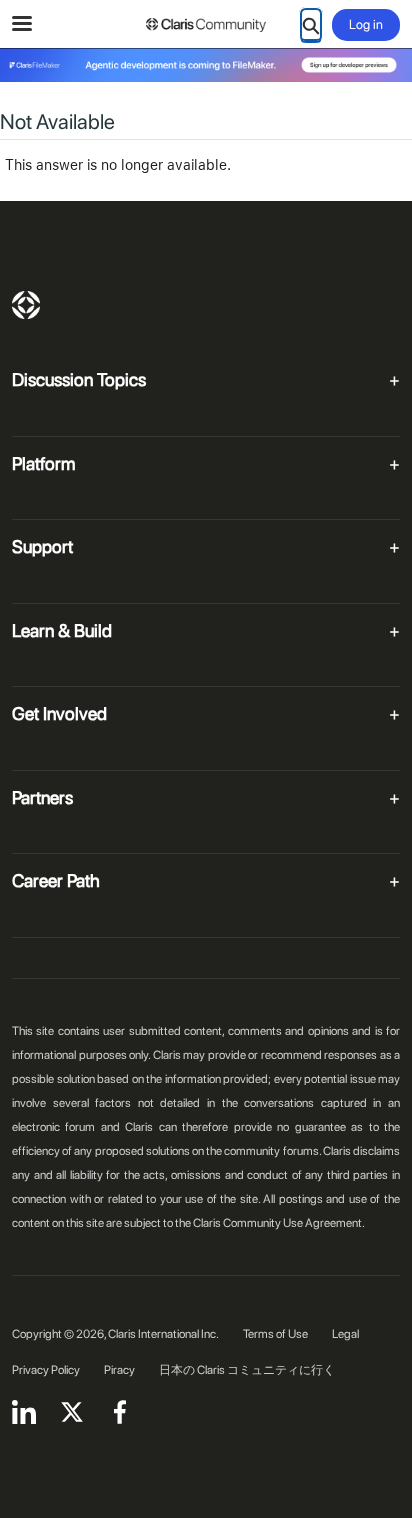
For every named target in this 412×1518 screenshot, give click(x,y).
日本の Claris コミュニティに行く (247, 1370)
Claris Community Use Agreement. (279, 1223)
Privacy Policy (46, 1370)
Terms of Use (275, 1334)
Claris (26, 305)
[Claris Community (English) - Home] (206, 25)
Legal (345, 1334)
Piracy (119, 1370)
